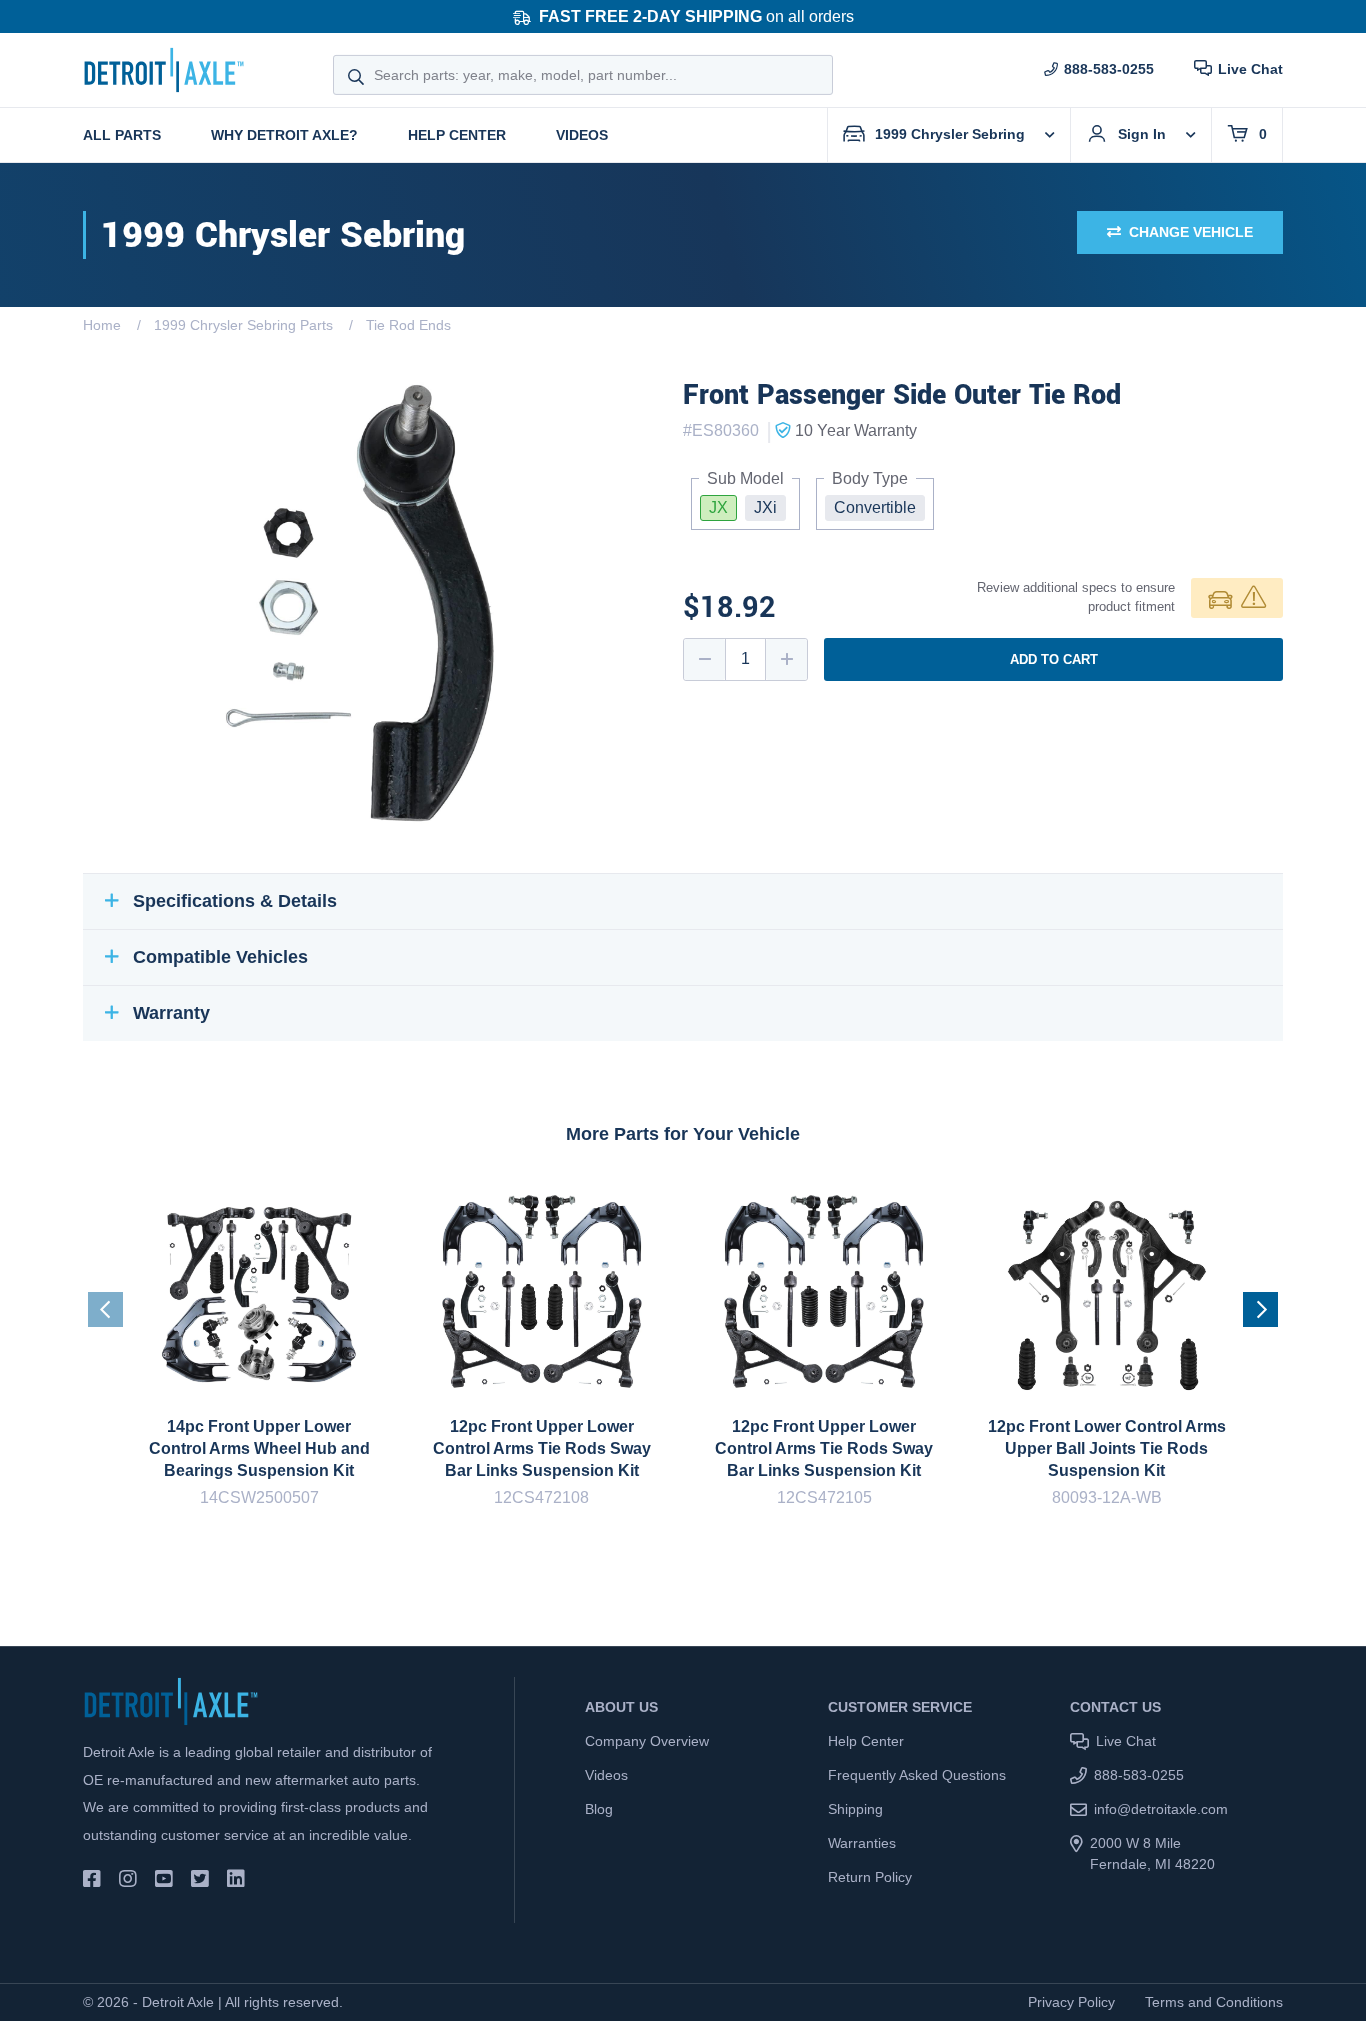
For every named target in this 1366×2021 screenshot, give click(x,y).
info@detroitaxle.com (1161, 1809)
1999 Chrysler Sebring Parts (243, 325)
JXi (765, 507)
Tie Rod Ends (408, 325)
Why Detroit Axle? (284, 135)
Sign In (1142, 134)
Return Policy (870, 1877)
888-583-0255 (1109, 69)
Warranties (862, 1843)
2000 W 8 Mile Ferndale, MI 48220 (1152, 1853)
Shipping (855, 1809)
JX (718, 507)
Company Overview (647, 1741)
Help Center (457, 135)
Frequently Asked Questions (917, 1775)
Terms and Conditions (1214, 2002)
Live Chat (1250, 69)
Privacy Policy (1071, 2002)
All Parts (122, 135)
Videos (582, 135)
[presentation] (105, 1309)
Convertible (875, 507)
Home (102, 325)
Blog (599, 1809)
